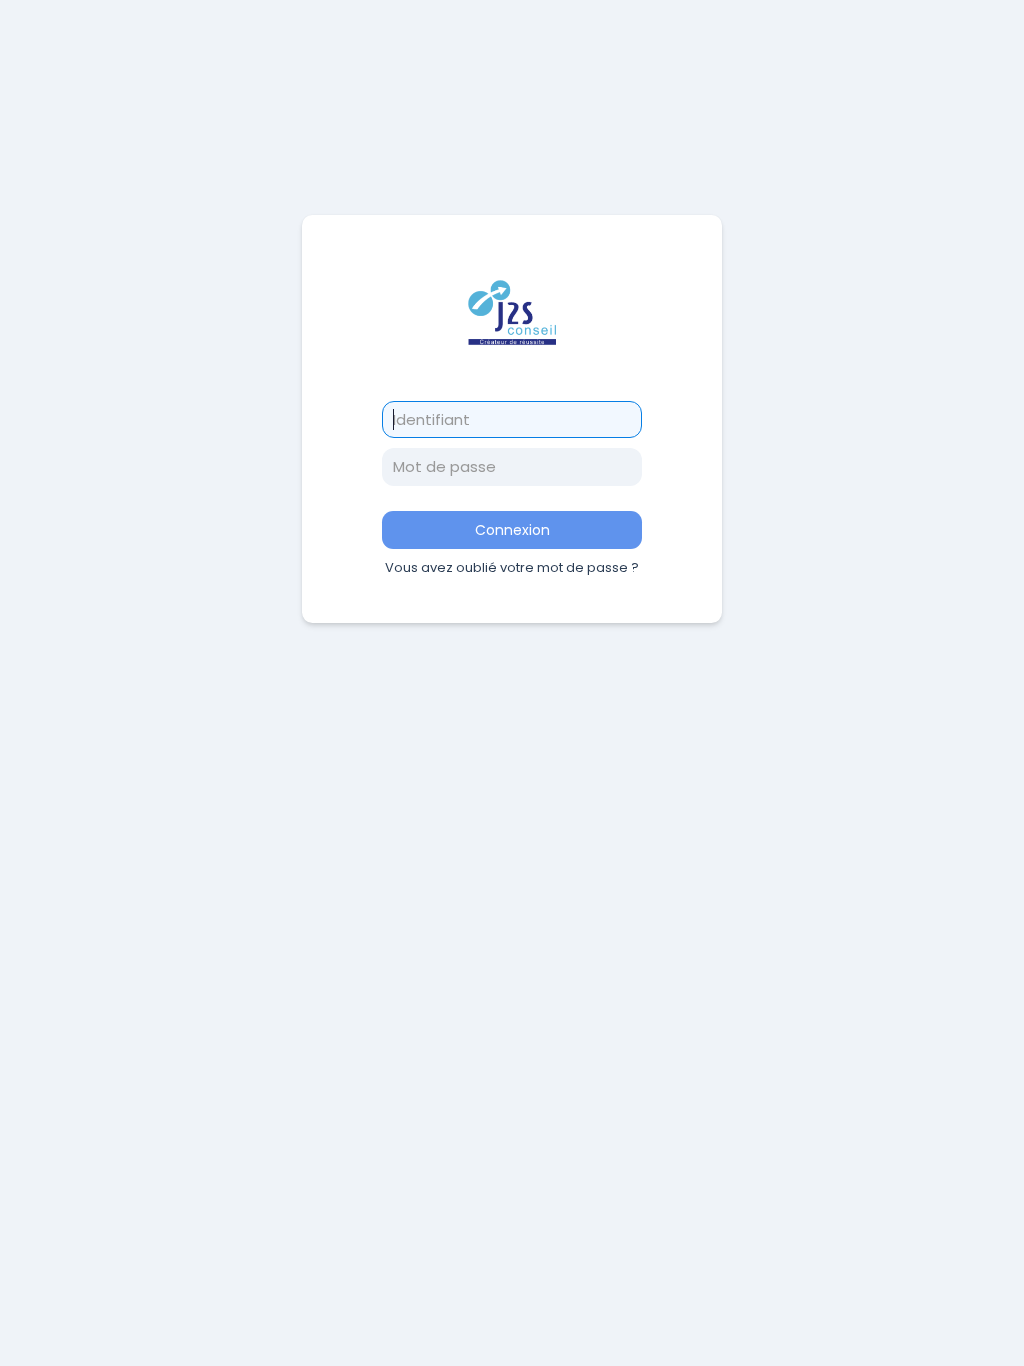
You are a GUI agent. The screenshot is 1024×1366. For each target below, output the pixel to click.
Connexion (512, 530)
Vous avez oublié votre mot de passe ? (512, 567)
